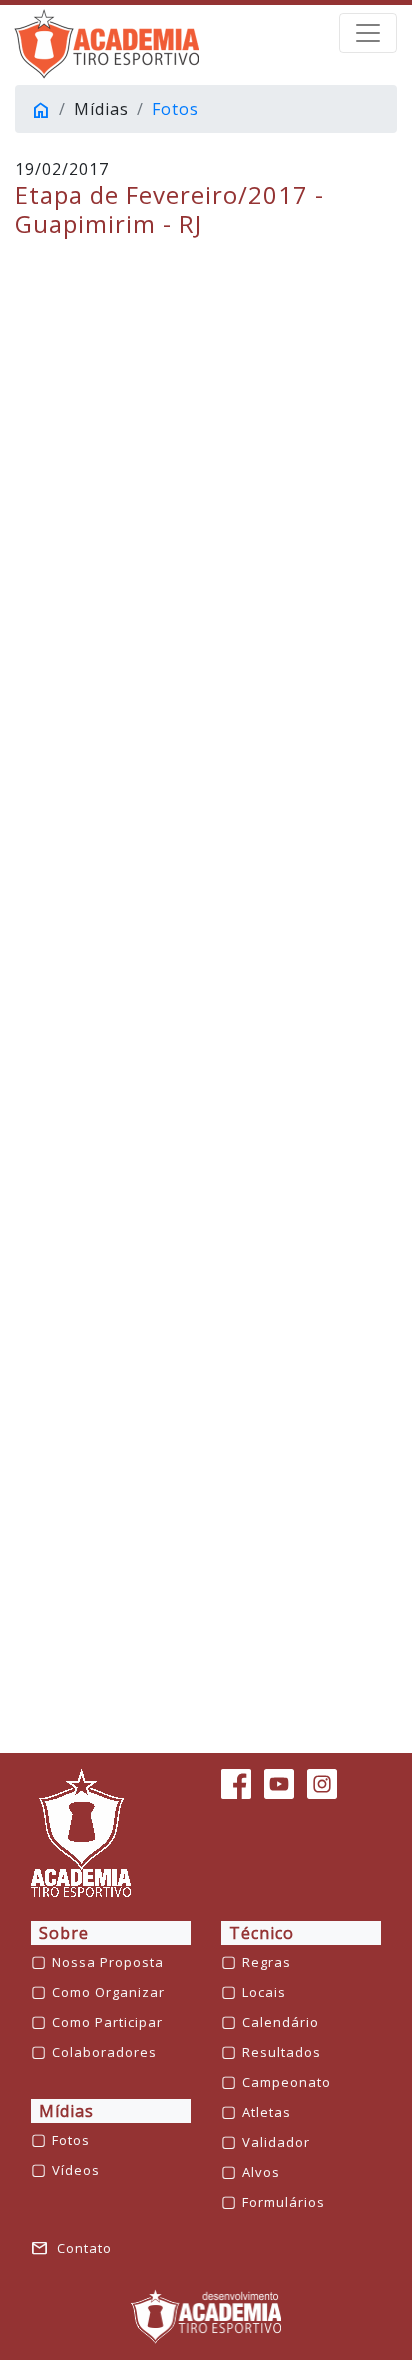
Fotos (175, 109)
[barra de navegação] (368, 33)
